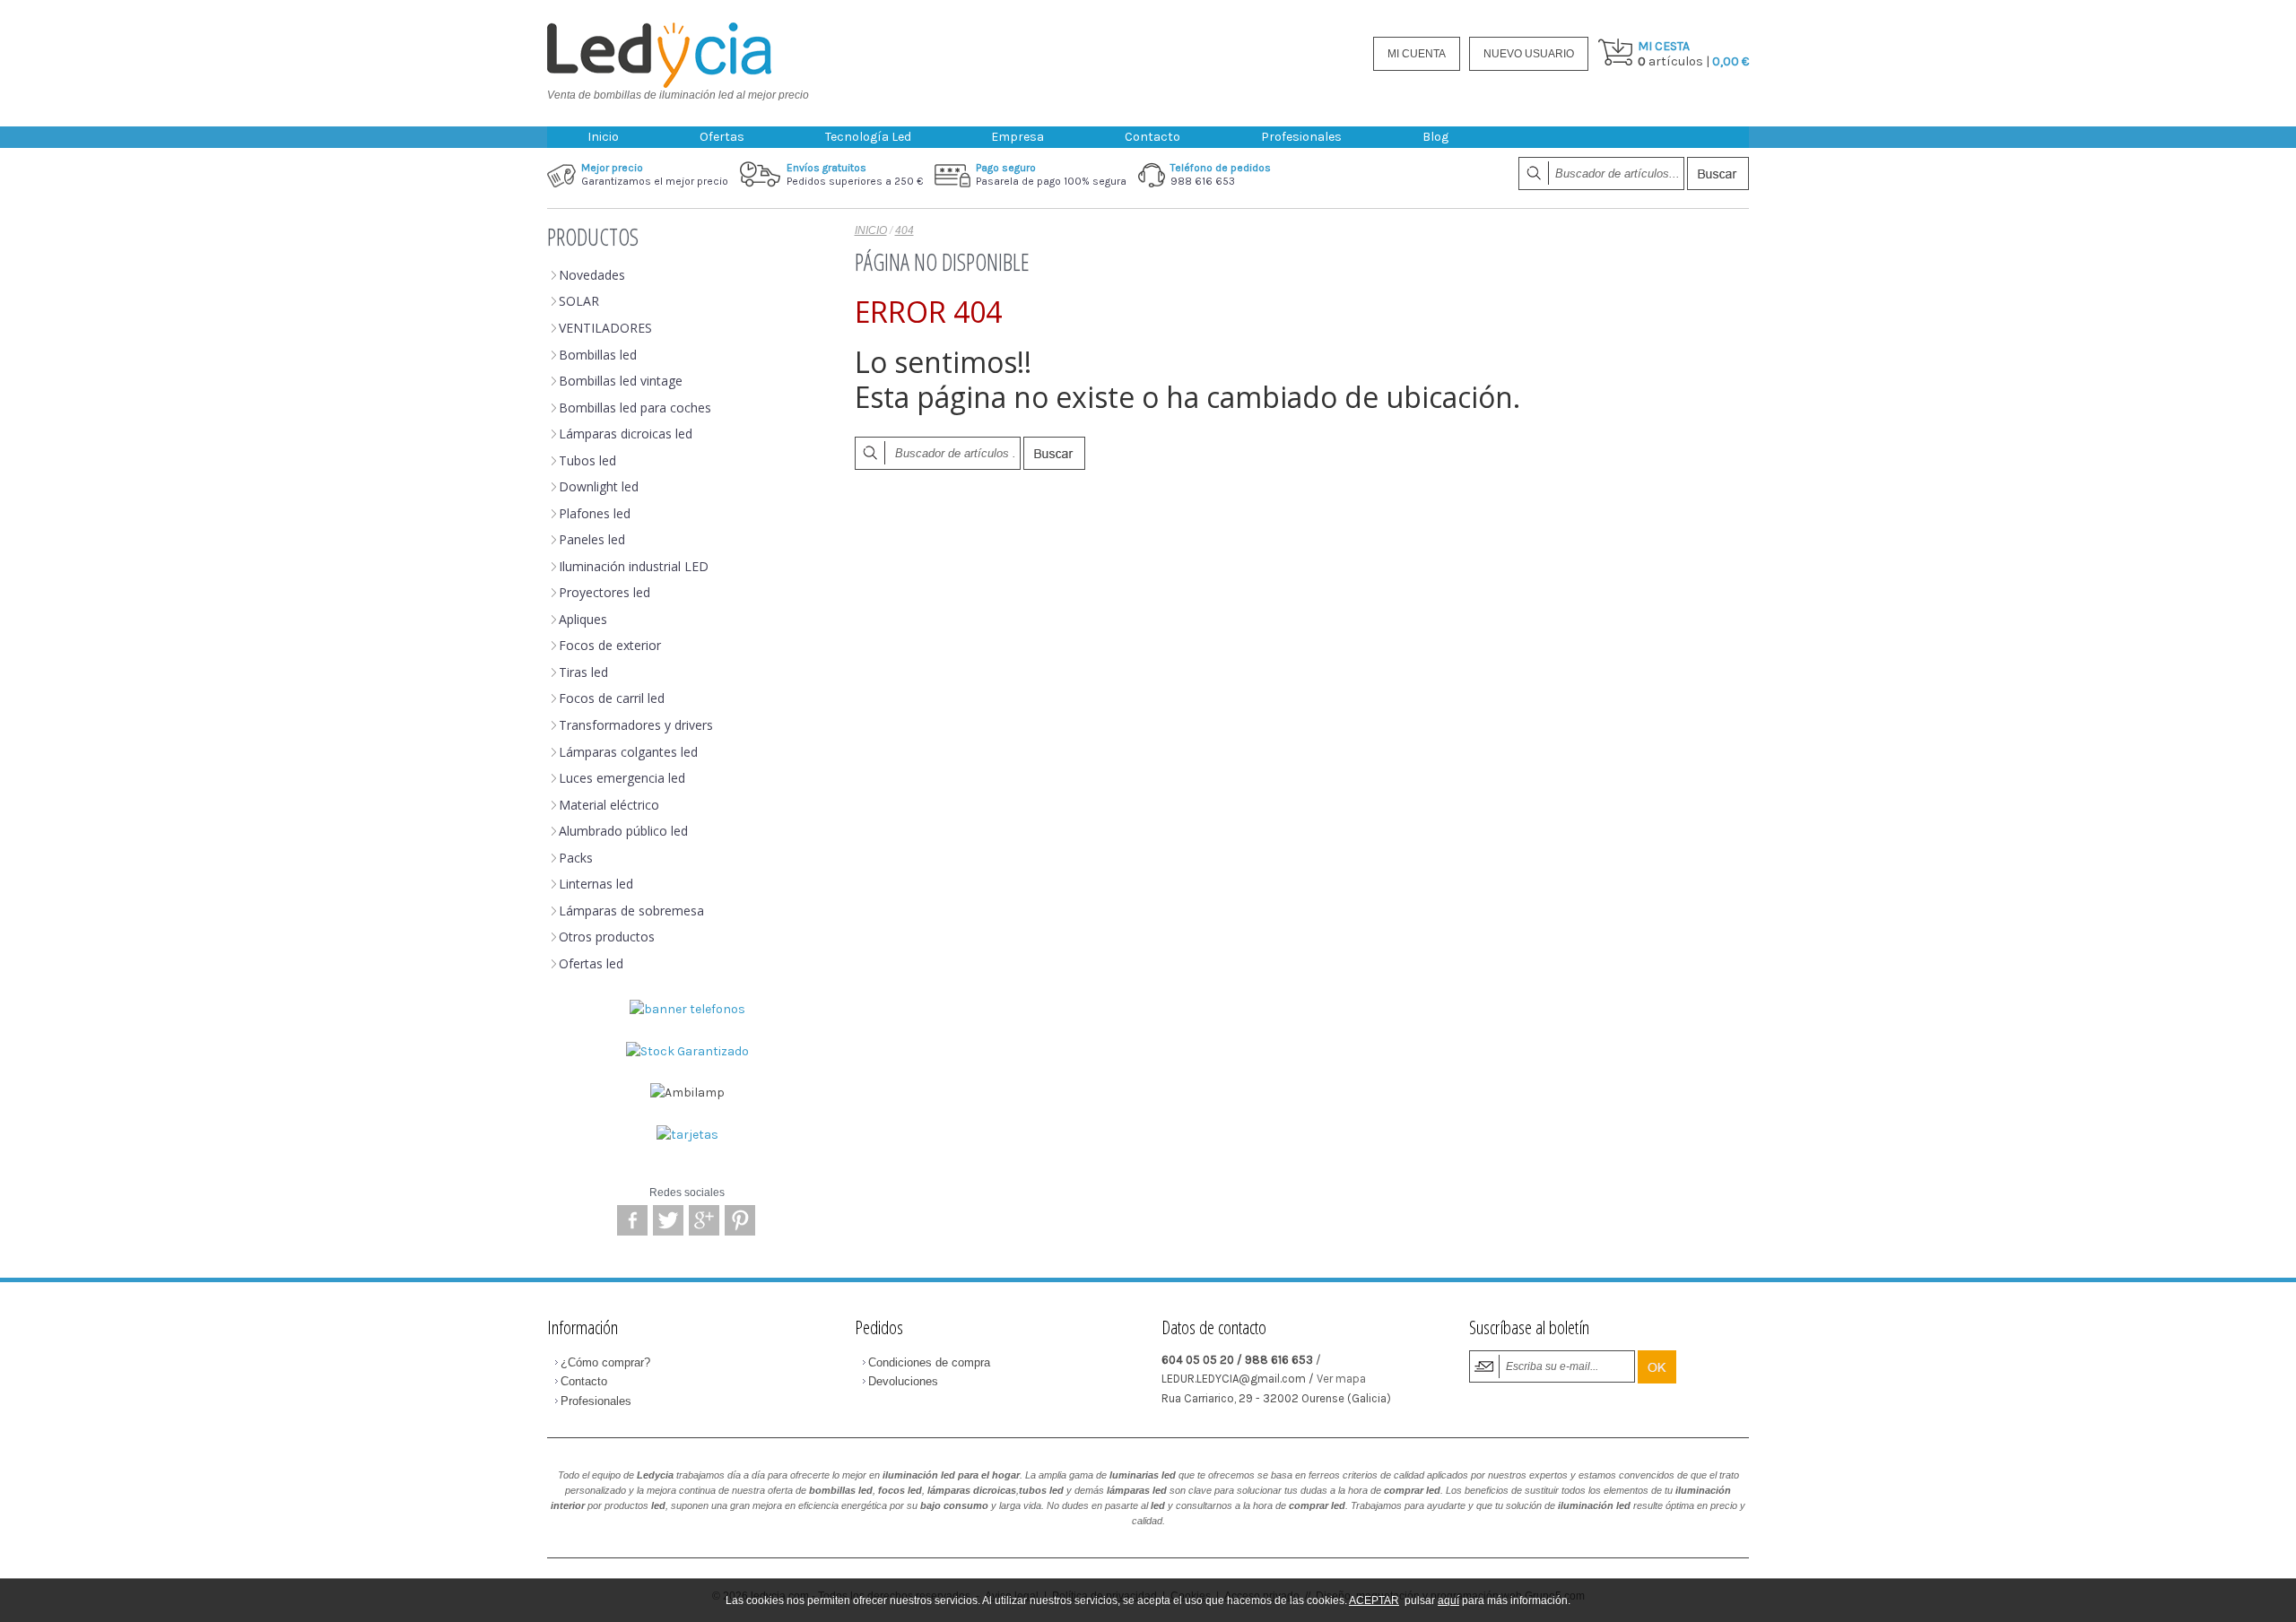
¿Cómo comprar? (605, 1362)
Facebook (632, 1220)
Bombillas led (598, 355)
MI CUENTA (1417, 54)
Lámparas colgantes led (628, 752)
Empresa (1018, 137)
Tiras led (583, 672)
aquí (1448, 1600)
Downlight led (599, 486)
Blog (1435, 137)
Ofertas (722, 137)
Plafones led (595, 513)
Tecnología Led (868, 137)
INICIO (871, 230)
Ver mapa (1341, 1379)
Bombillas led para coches (635, 408)
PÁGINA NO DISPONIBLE (942, 262)
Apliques (583, 619)
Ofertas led (591, 963)
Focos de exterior (610, 645)
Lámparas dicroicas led (626, 434)
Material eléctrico (609, 805)
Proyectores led (604, 592)
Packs (576, 858)
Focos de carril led (612, 698)
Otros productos (607, 937)
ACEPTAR (1374, 1600)
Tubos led (587, 460)
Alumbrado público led (623, 831)
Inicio (603, 137)
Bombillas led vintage (621, 381)
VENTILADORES (605, 328)
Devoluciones (903, 1381)
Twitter (668, 1220)
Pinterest (740, 1220)
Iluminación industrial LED (634, 566)
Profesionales (1301, 137)
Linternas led (596, 884)
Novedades (592, 275)
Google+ (704, 1220)
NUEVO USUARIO (1529, 54)
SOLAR (579, 301)
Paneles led (592, 539)
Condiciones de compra (929, 1362)
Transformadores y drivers (636, 725)
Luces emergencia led (622, 778)
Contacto (1152, 137)
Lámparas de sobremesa (631, 911)
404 (904, 230)
